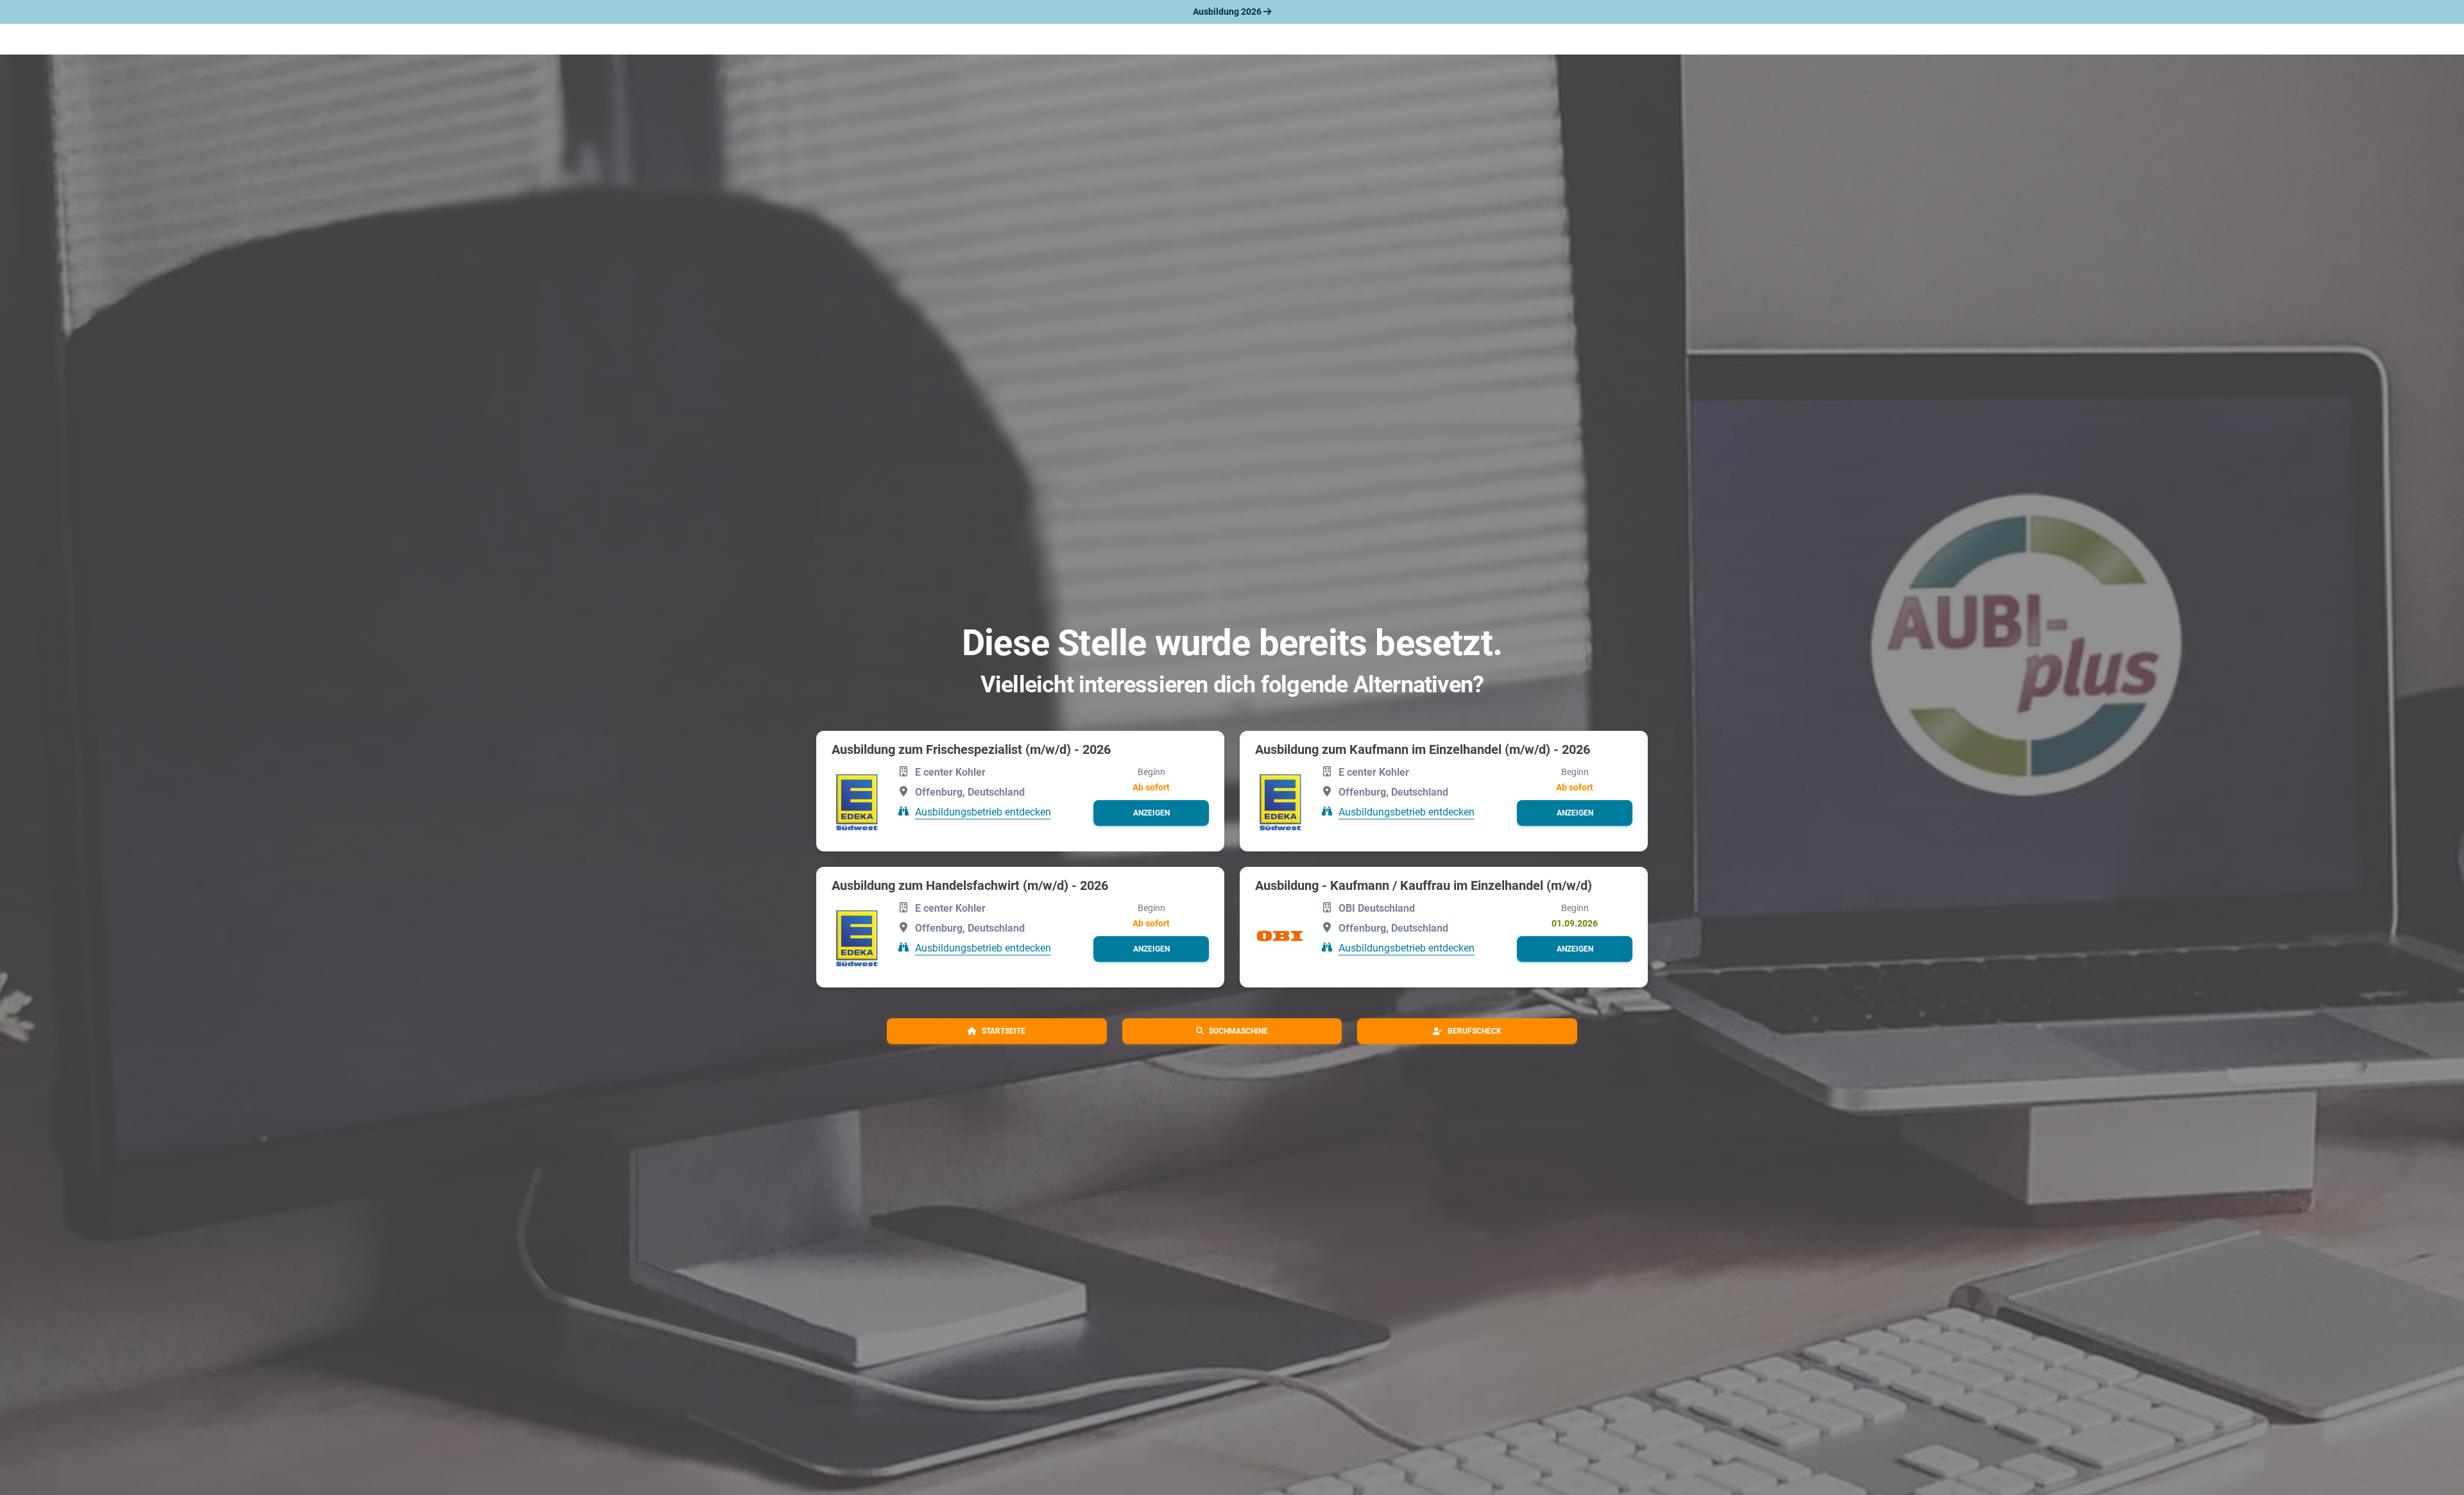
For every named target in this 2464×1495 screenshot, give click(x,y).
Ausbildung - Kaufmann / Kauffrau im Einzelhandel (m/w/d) (1424, 885)
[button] (1151, 813)
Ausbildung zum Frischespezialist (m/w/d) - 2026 (971, 749)
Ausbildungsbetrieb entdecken (983, 812)
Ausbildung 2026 (1228, 12)
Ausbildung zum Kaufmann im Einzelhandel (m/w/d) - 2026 (1423, 749)
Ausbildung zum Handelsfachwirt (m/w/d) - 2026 (970, 885)
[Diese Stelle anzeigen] (857, 800)
